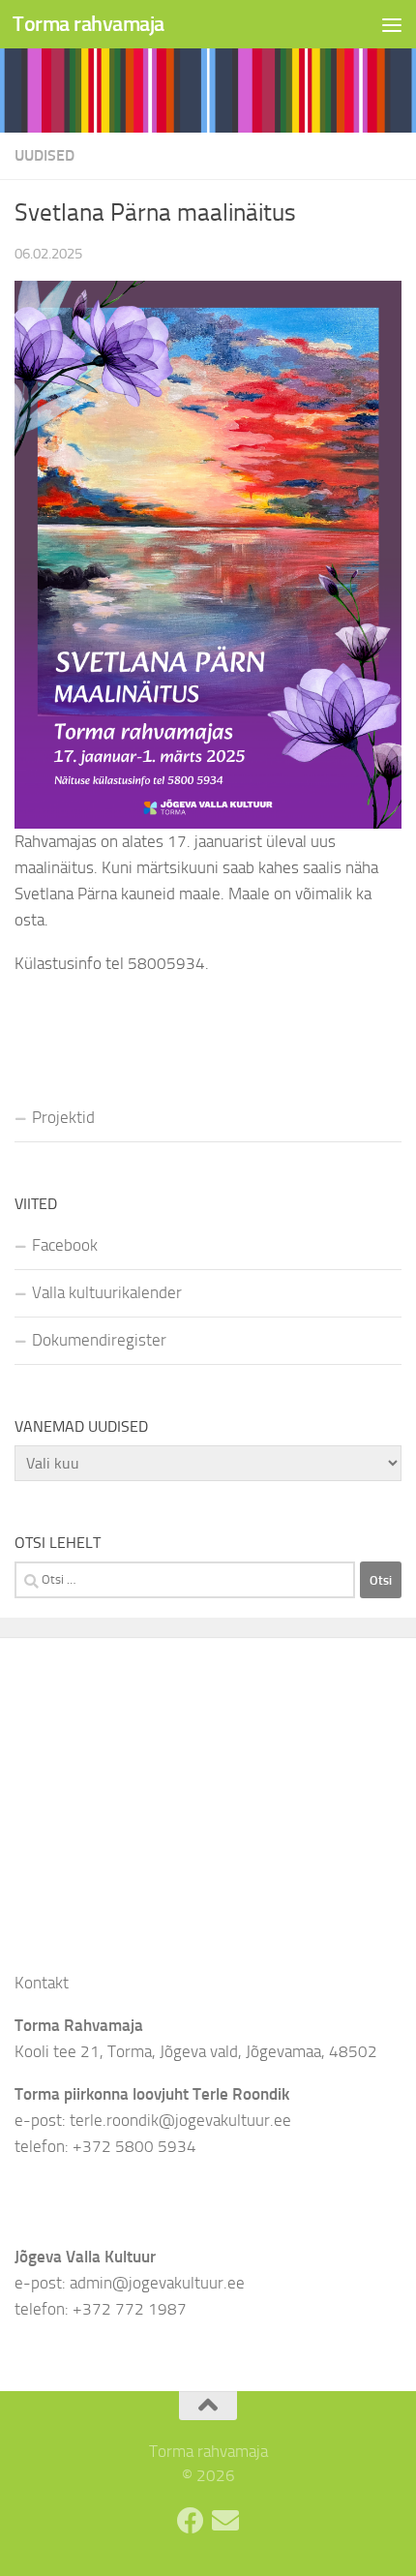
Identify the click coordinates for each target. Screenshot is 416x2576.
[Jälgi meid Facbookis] (191, 2521)
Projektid (63, 1117)
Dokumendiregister (99, 1340)
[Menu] (392, 24)
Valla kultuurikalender (107, 1292)
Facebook (65, 1245)
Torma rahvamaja (89, 24)
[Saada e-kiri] (225, 2521)
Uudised (45, 155)
